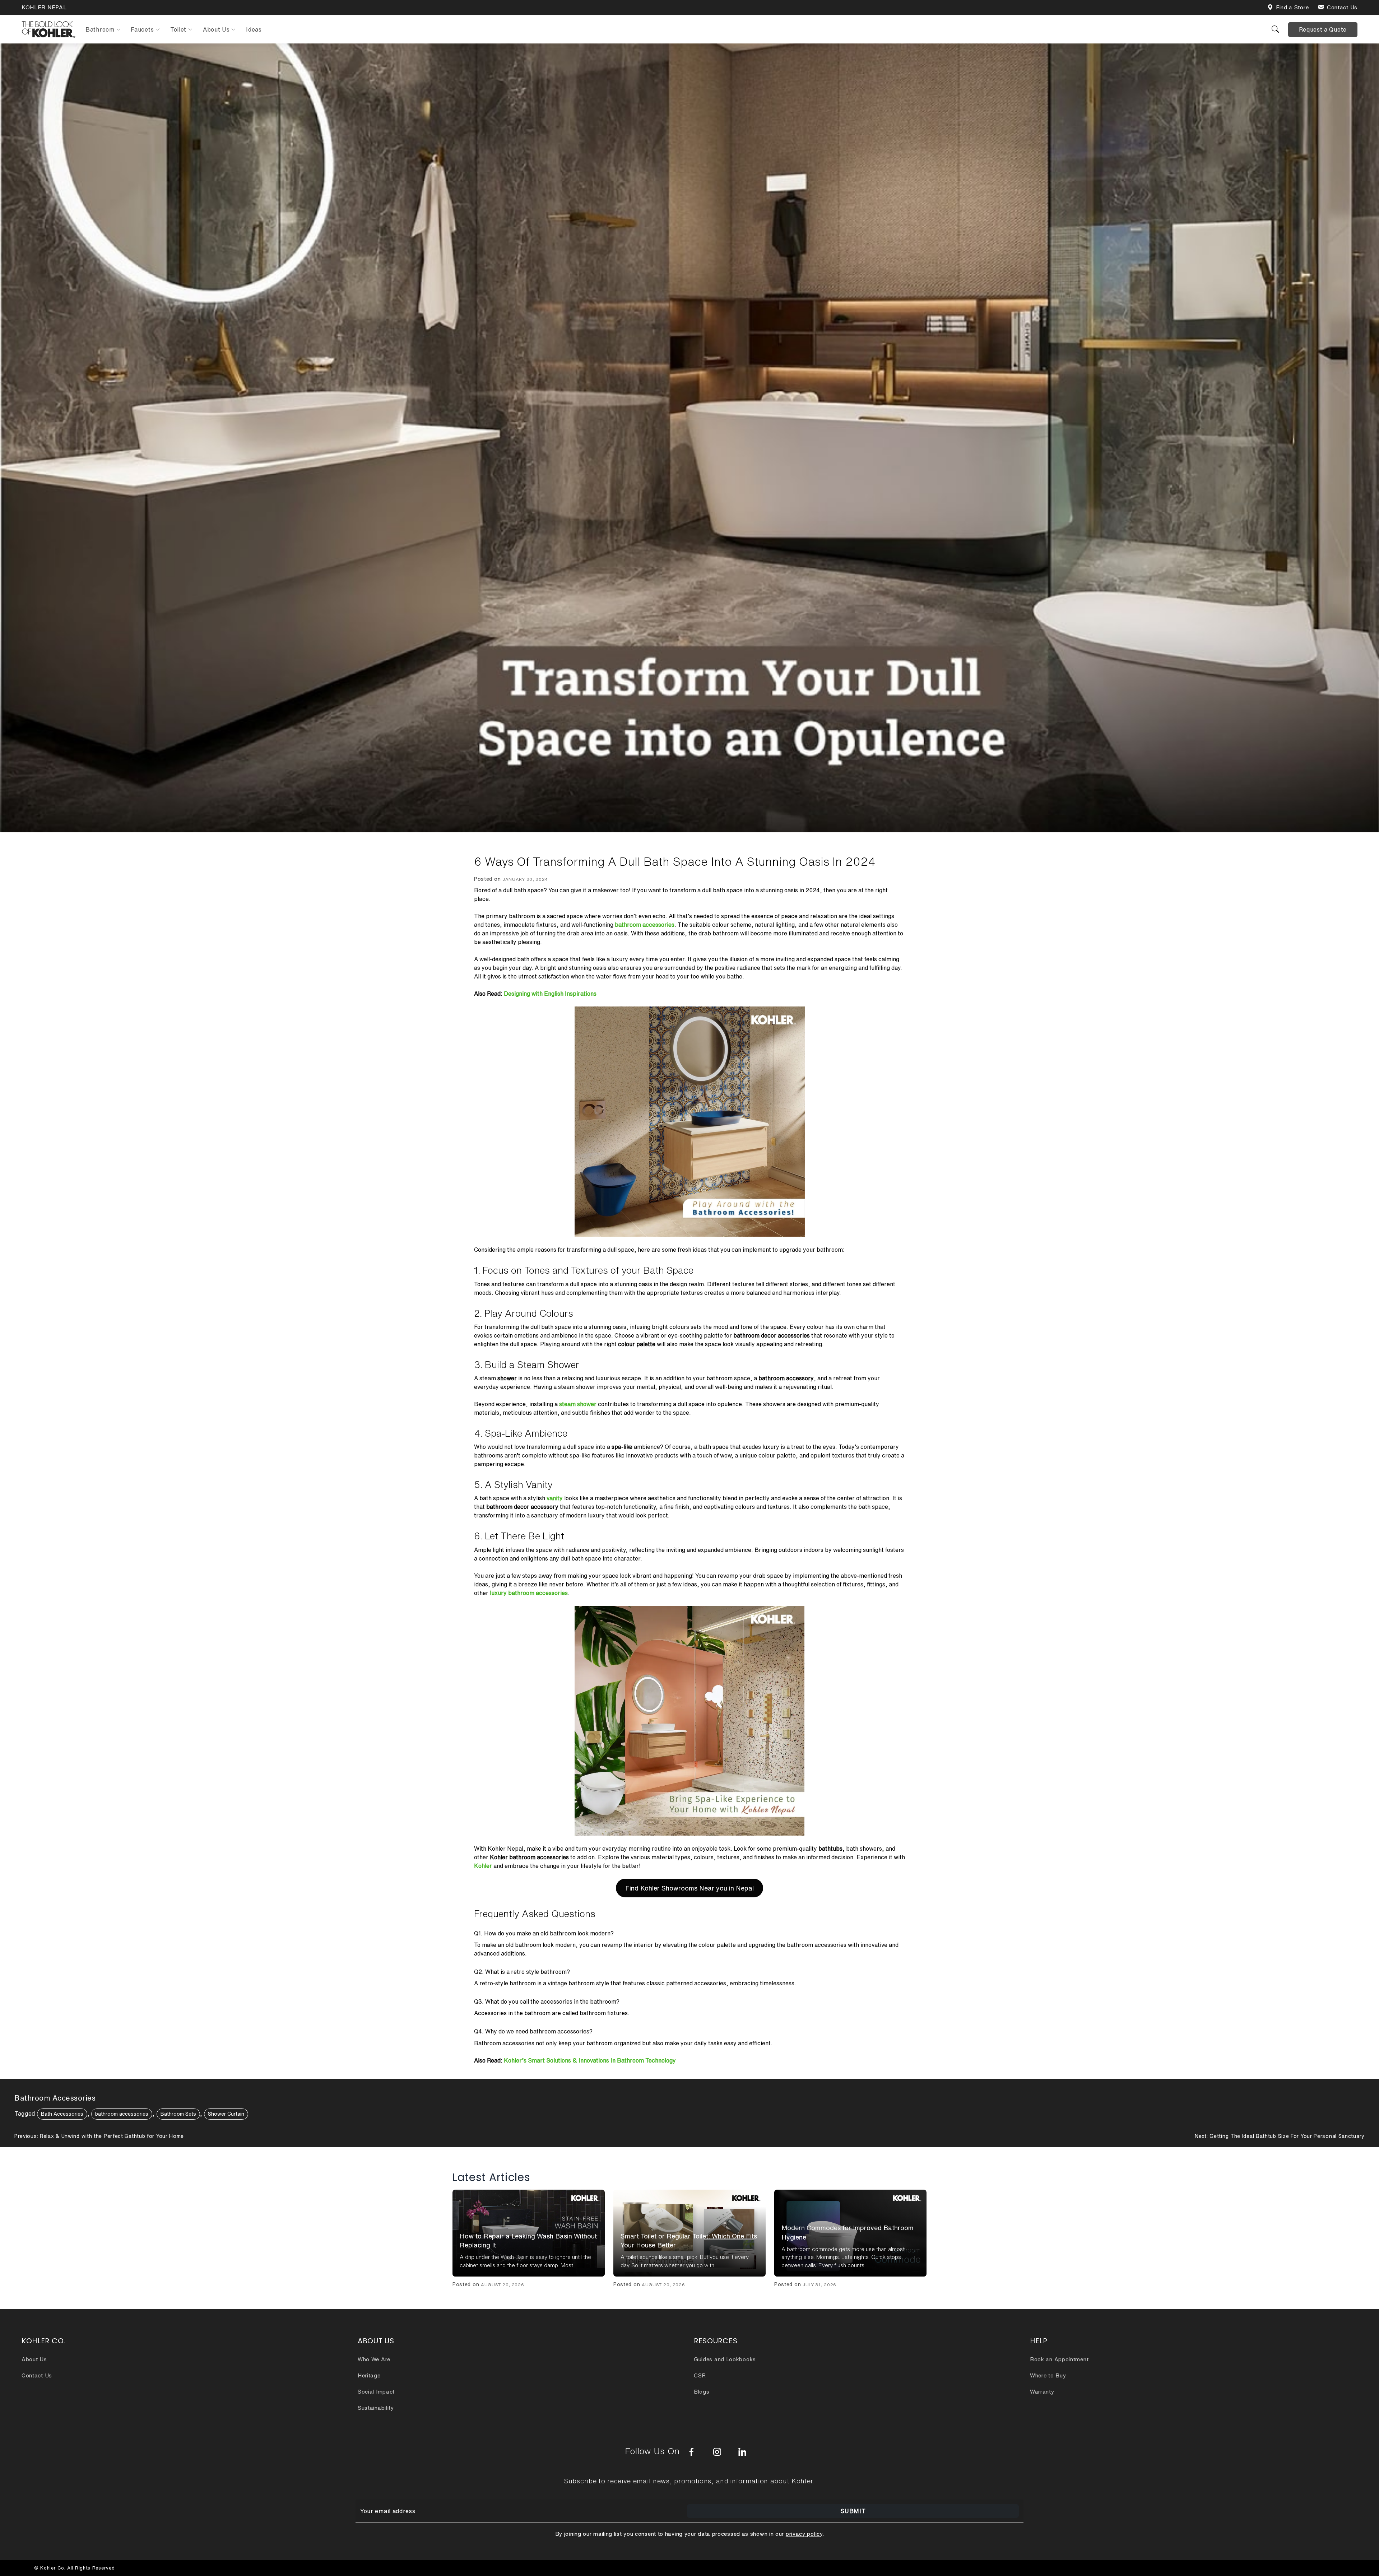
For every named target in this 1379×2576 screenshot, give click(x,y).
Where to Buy (1048, 2375)
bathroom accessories (122, 2114)
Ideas (254, 29)
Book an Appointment (1059, 2359)
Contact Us (1342, 7)
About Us (216, 29)
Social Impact (376, 2392)
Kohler (483, 1866)
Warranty (1042, 2392)
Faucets (142, 29)
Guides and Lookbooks (725, 2359)
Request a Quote (1323, 29)
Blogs (702, 2392)
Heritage (369, 2375)
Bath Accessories (62, 2114)
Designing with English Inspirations (550, 994)
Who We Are (374, 2359)
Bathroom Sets (178, 2114)
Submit (853, 2511)
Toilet (178, 29)
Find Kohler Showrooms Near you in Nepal (689, 1888)
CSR (700, 2375)
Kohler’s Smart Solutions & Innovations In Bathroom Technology (590, 2060)
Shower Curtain (226, 2114)
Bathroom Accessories (55, 2098)
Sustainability (376, 2408)
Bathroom (100, 29)
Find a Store (1292, 7)
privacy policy (804, 2534)
